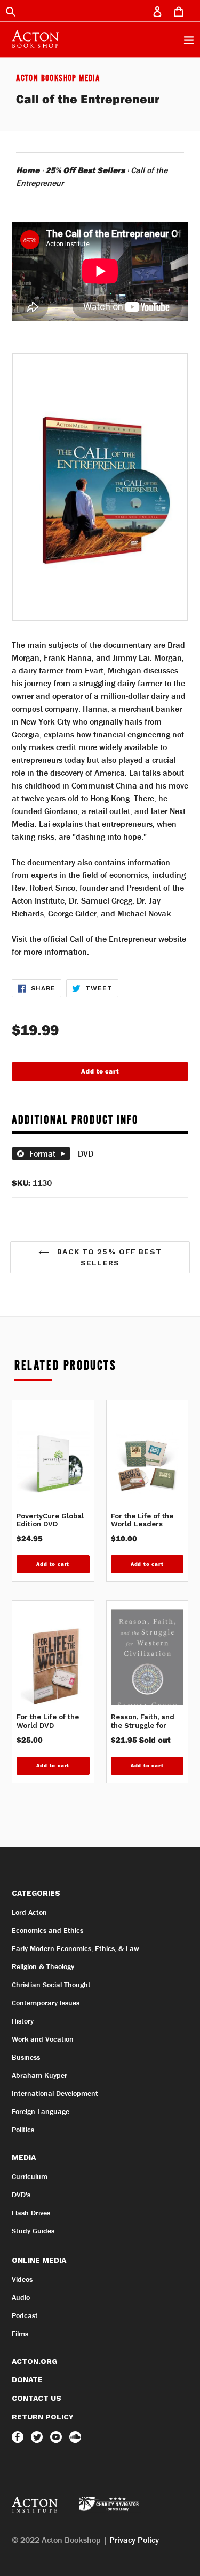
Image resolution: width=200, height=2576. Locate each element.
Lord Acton (29, 1912)
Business (26, 2057)
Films (20, 2334)
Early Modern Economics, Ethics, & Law (75, 1948)
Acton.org (34, 2361)
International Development (55, 2093)
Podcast (25, 2315)
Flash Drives (31, 2213)
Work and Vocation (43, 2039)
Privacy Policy (134, 2540)
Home (28, 170)
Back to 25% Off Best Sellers (108, 1257)
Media (24, 2157)
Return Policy (43, 2417)
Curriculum (30, 2176)
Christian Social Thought (51, 1985)
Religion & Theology (43, 1966)
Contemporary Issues (46, 2003)
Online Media (39, 2260)
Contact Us (37, 2398)
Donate (27, 2379)
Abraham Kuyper (39, 2075)
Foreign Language (41, 2111)
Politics (23, 2130)
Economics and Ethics (47, 1930)
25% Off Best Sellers (85, 170)
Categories (36, 1893)
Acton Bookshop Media (58, 79)
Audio (21, 2297)
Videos (22, 2279)
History (23, 2021)
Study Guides (33, 2231)
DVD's (21, 2195)
